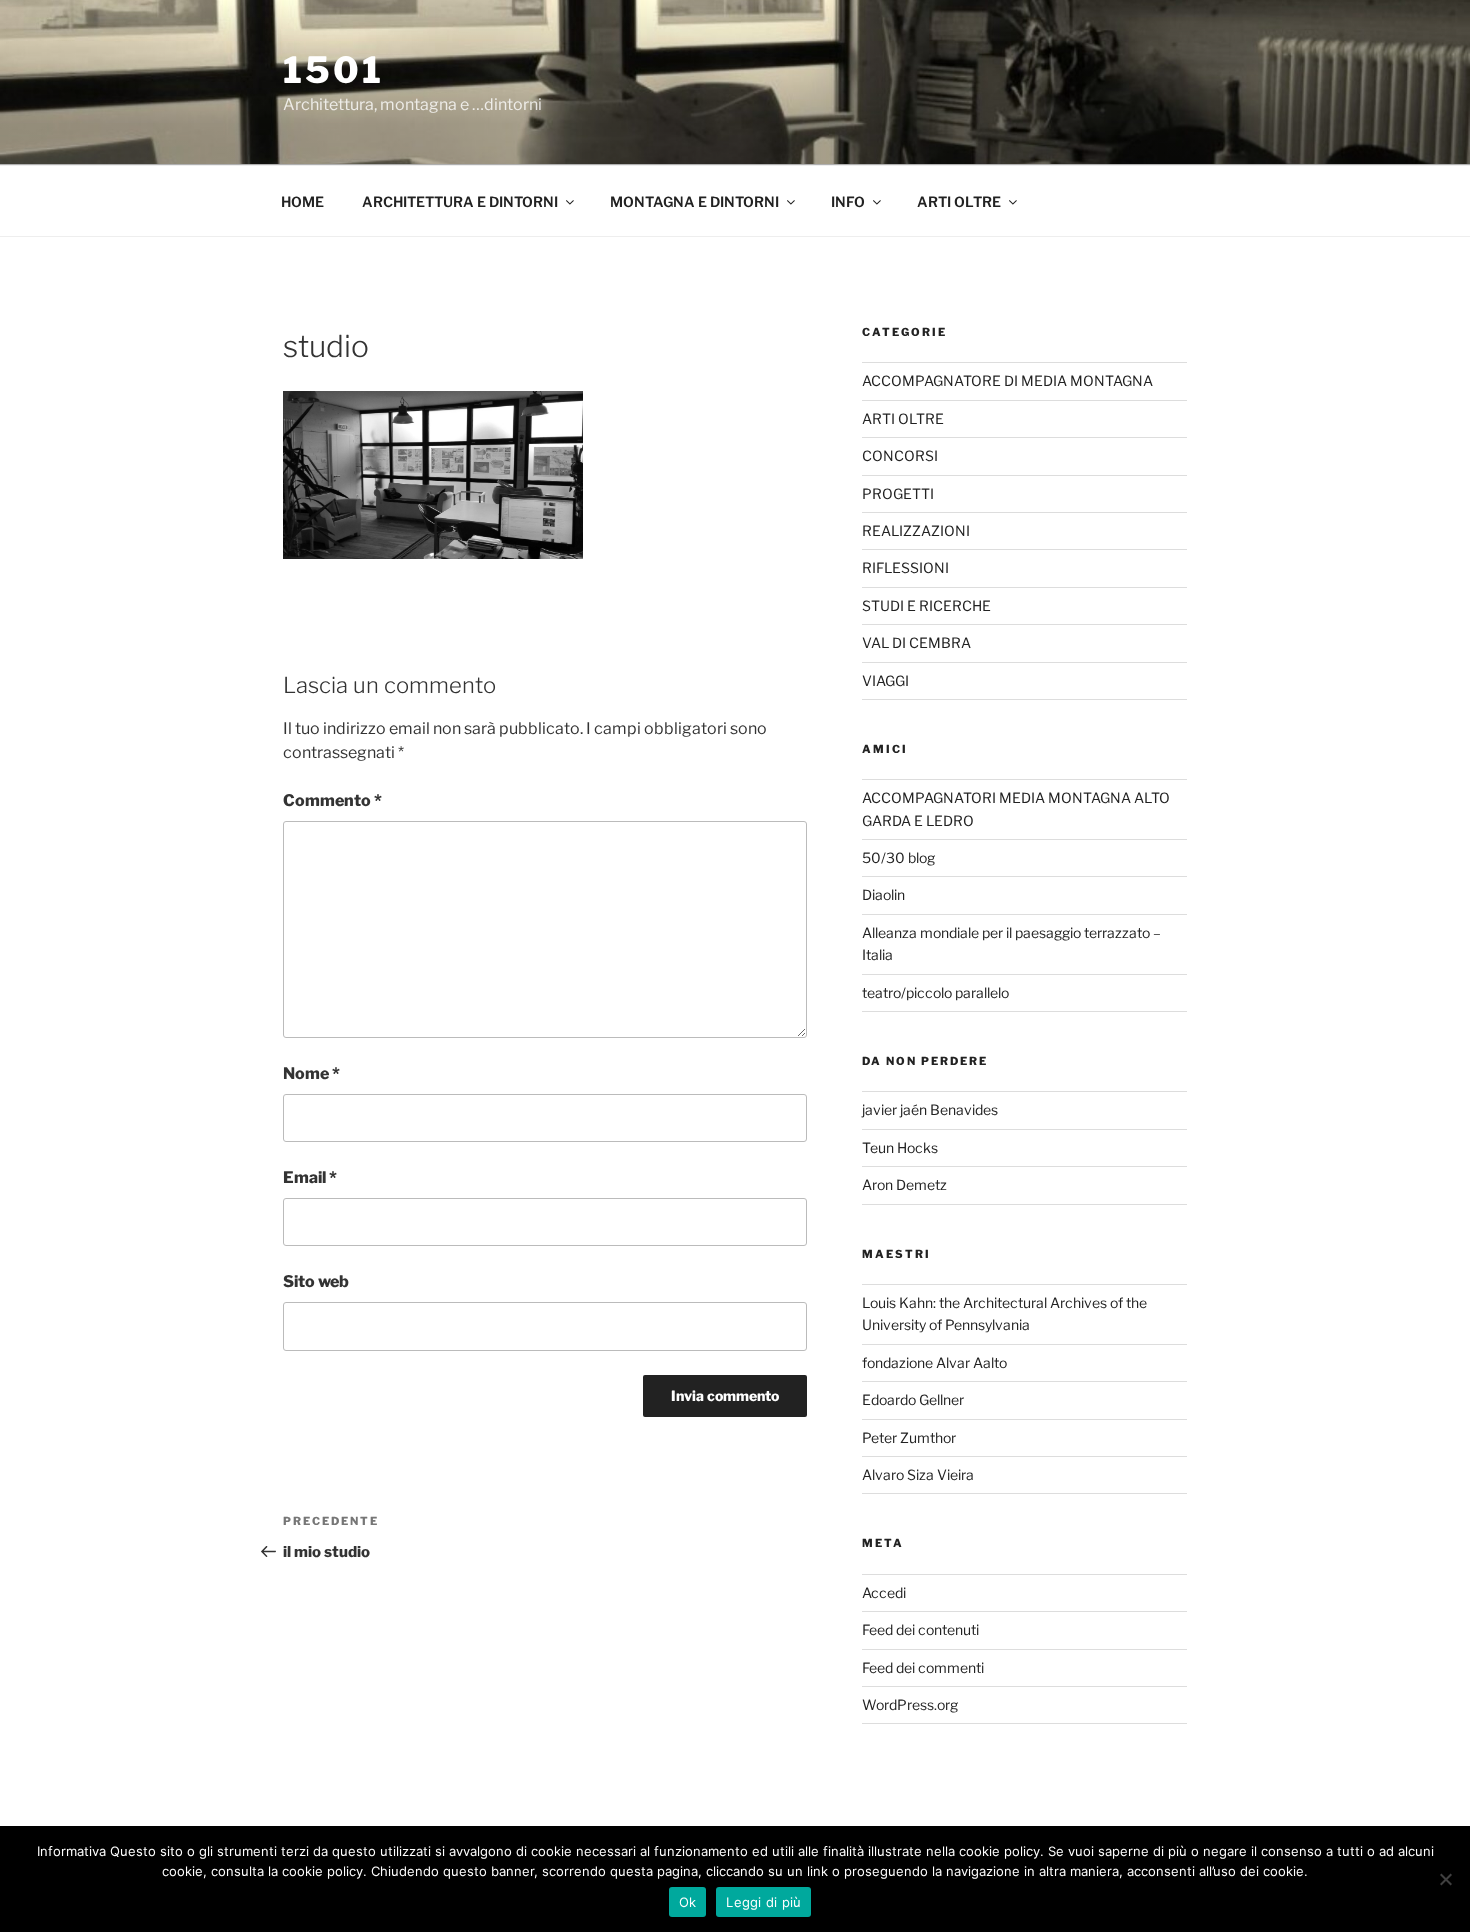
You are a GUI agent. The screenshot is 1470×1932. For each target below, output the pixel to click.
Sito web (316, 1281)
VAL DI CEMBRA (916, 642)
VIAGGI (885, 680)
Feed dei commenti (923, 1667)
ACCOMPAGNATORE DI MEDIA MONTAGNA (1007, 380)
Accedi (884, 1592)
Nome (311, 1073)
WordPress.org (910, 1704)
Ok (688, 1902)
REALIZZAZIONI (916, 530)
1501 (333, 70)
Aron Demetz (904, 1184)
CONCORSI (900, 455)
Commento (332, 800)
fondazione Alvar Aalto (934, 1362)
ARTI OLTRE (959, 201)
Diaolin (883, 894)
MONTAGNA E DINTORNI (694, 201)
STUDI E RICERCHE (926, 605)
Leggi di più (763, 1902)
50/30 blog (898, 857)
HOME (302, 201)
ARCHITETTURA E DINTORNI (460, 201)
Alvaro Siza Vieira (918, 1474)
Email (310, 1177)
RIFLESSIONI (905, 567)
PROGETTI (898, 493)
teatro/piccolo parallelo (935, 992)
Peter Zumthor (909, 1437)
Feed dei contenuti (920, 1629)
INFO (848, 201)
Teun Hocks (900, 1147)
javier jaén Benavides (930, 1109)
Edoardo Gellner (913, 1399)
